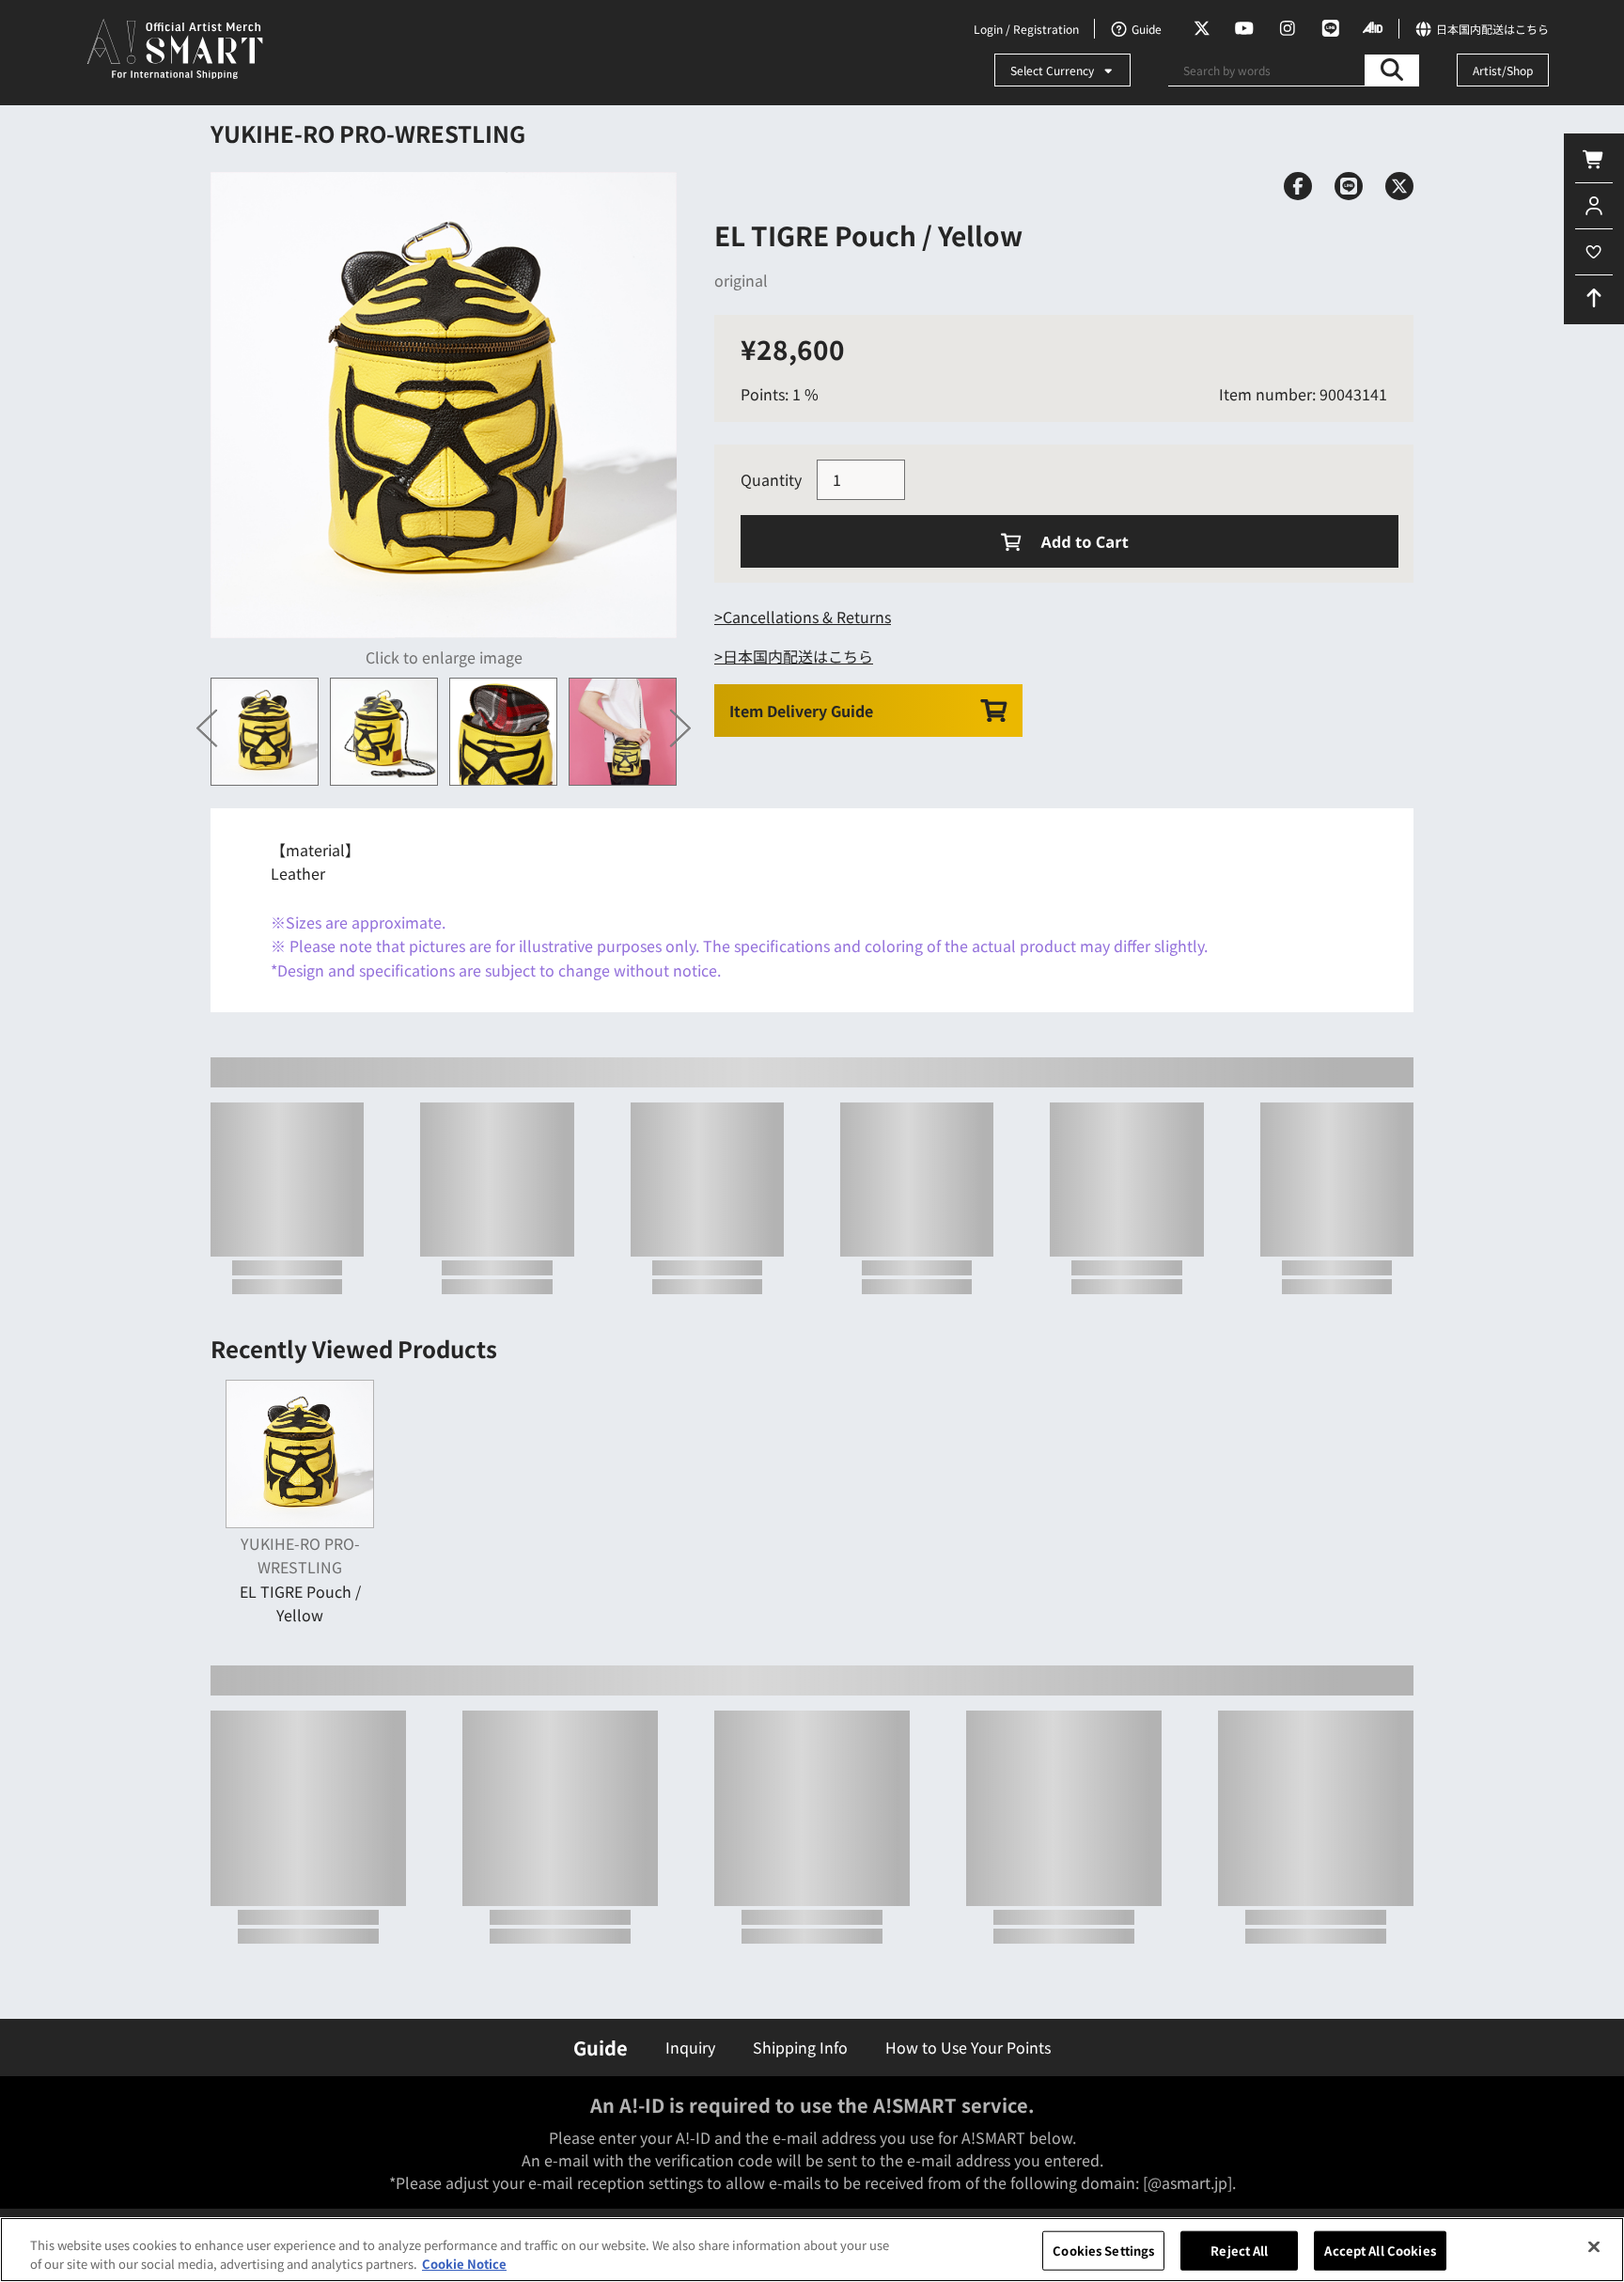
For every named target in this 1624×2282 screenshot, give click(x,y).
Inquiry (690, 2047)
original (741, 280)
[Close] (1594, 2247)
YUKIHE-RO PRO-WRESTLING (368, 133)
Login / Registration (1026, 29)
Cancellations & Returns (807, 617)
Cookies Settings (1103, 2251)
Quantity (771, 479)
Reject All (1239, 2251)
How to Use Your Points (968, 2047)
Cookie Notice (464, 2263)
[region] (812, 2250)
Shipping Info (800, 2047)
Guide (601, 2048)
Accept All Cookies (1380, 2251)
